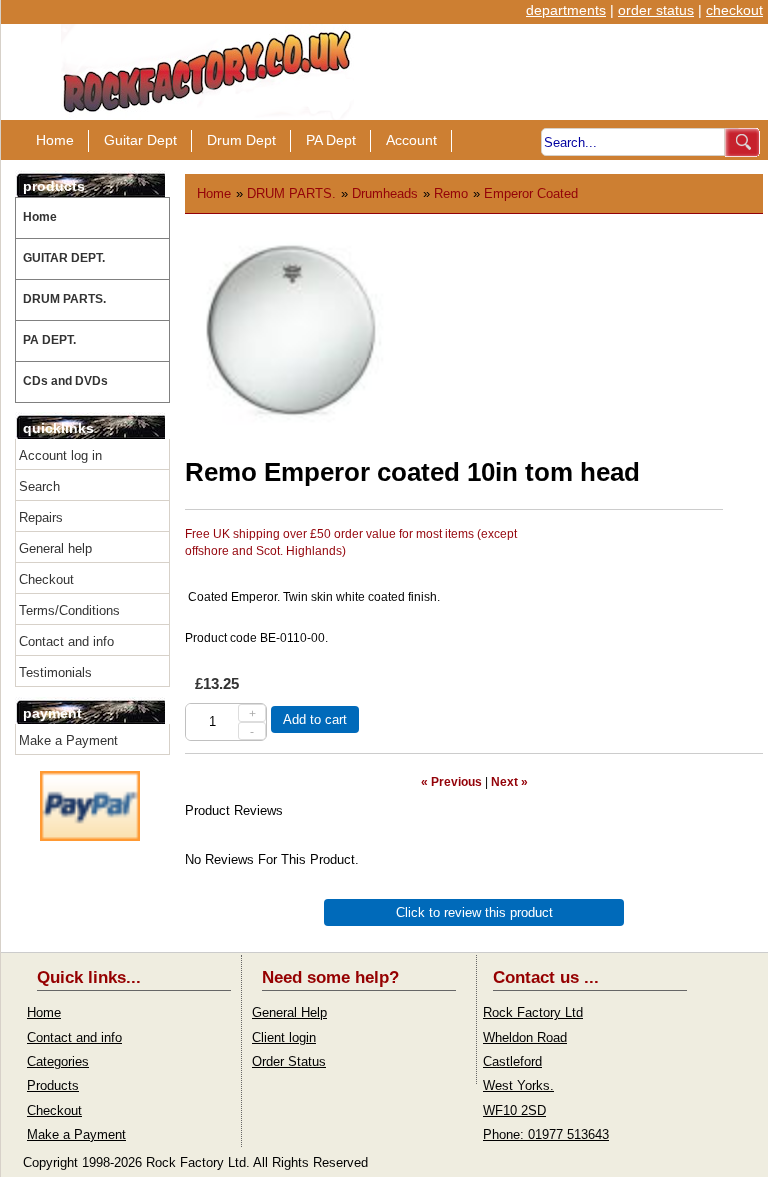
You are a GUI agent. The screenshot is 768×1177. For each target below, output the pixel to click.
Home (55, 140)
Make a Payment (68, 740)
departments (566, 10)
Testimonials (55, 672)
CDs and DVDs (65, 381)
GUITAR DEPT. (64, 258)
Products (53, 1085)
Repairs (41, 517)
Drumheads (385, 193)
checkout (734, 10)
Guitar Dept (140, 140)
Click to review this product (474, 912)
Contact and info (66, 641)
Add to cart (315, 719)
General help (55, 548)
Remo (451, 193)
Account (411, 140)
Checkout (46, 579)
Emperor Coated (531, 193)
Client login (284, 1037)
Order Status (289, 1061)
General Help (289, 1012)
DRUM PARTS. (64, 299)
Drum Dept (241, 140)
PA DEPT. (49, 340)
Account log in (60, 455)
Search (39, 486)
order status (656, 10)
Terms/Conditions (69, 610)
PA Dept (331, 140)
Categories (58, 1061)
